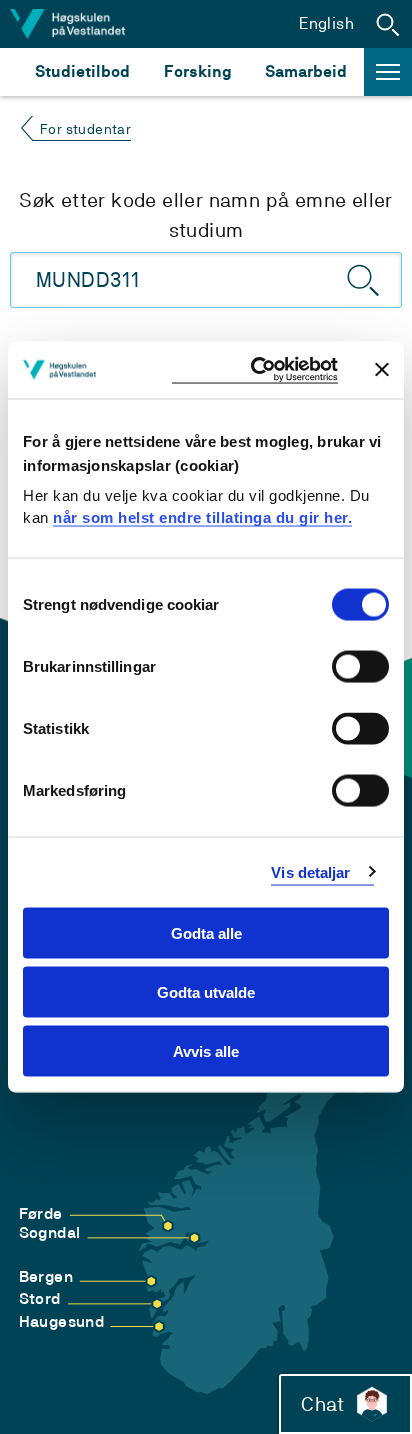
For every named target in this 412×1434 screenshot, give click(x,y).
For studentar (85, 129)
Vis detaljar (310, 871)
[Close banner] (382, 370)
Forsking (198, 71)
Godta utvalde (206, 991)
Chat (322, 1404)
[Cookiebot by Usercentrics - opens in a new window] (255, 370)
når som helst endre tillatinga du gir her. (202, 516)
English (326, 23)
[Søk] (364, 280)
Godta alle (206, 933)
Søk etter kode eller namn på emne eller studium (206, 215)
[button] (388, 24)
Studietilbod (82, 71)
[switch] (360, 667)
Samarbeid (306, 71)
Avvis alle (206, 1050)
